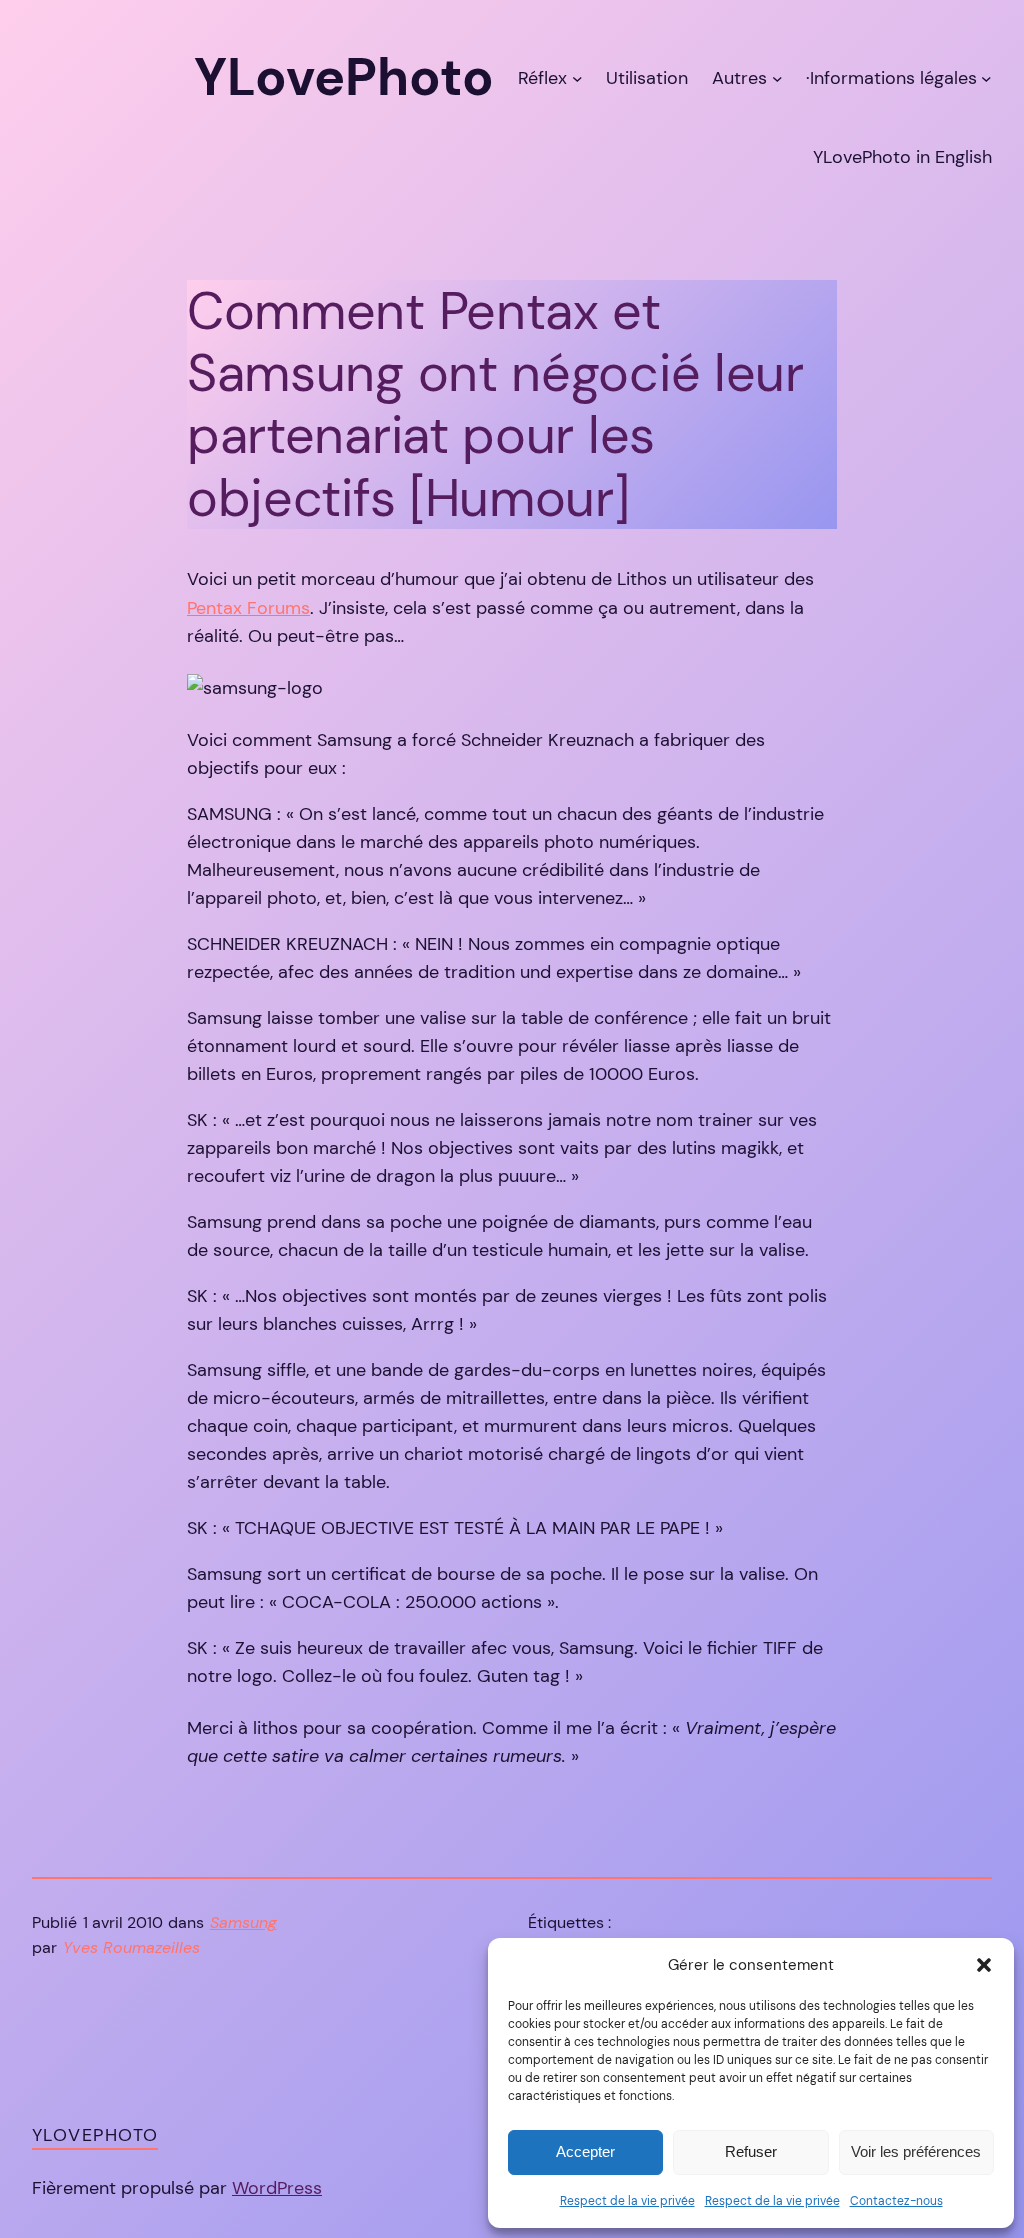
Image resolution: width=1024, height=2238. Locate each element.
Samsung (243, 1923)
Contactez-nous (896, 2201)
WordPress (277, 2188)
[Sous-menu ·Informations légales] (986, 77)
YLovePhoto (95, 2135)
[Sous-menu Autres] (777, 77)
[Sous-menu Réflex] (577, 77)
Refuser (751, 2151)
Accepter (585, 2151)
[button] (984, 1965)
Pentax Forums (248, 608)
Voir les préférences (916, 2151)
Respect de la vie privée (627, 2201)
